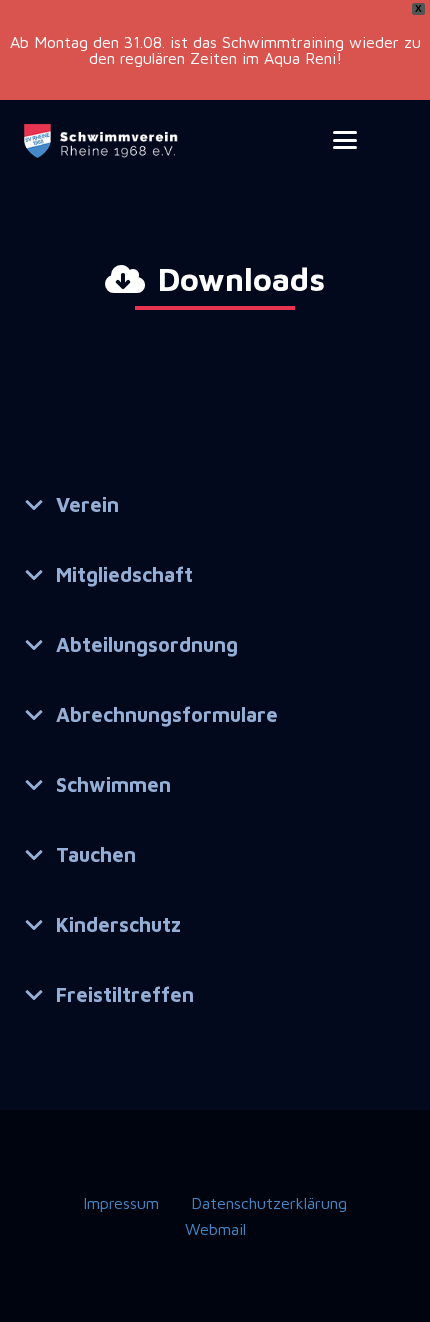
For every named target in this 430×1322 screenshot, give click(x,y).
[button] (346, 140)
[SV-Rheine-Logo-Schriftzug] (102, 140)
